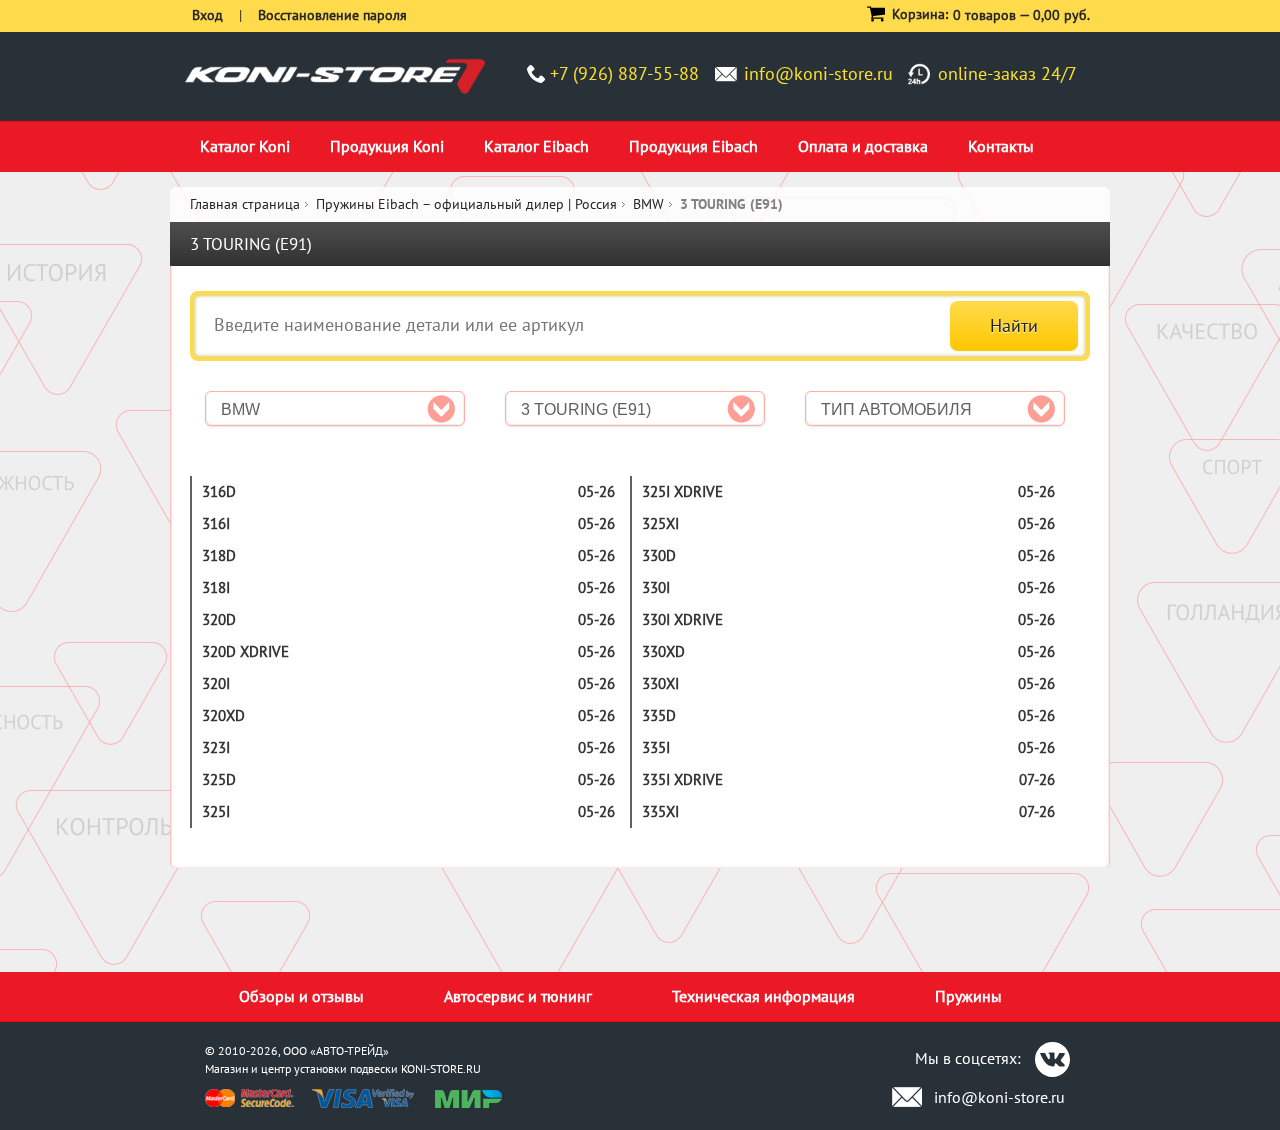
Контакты (1001, 146)
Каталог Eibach (536, 146)
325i (216, 811)
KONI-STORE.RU (441, 1068)
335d (659, 715)
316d (219, 491)
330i (656, 587)
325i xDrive (682, 491)
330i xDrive (682, 619)
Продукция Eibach (693, 146)
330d (659, 555)
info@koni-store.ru (818, 73)
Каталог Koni (245, 146)
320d (219, 619)
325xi (660, 523)
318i (216, 587)
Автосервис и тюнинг (518, 996)
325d (219, 779)
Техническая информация (763, 996)
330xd (663, 651)
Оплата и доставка (863, 146)
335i (656, 747)
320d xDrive (245, 651)
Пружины (968, 996)
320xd (223, 715)
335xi (660, 811)
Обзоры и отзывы (301, 996)
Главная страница (245, 204)
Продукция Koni (387, 146)
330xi (660, 683)
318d (219, 555)
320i (216, 683)
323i (216, 747)
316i (216, 523)
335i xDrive (682, 779)
